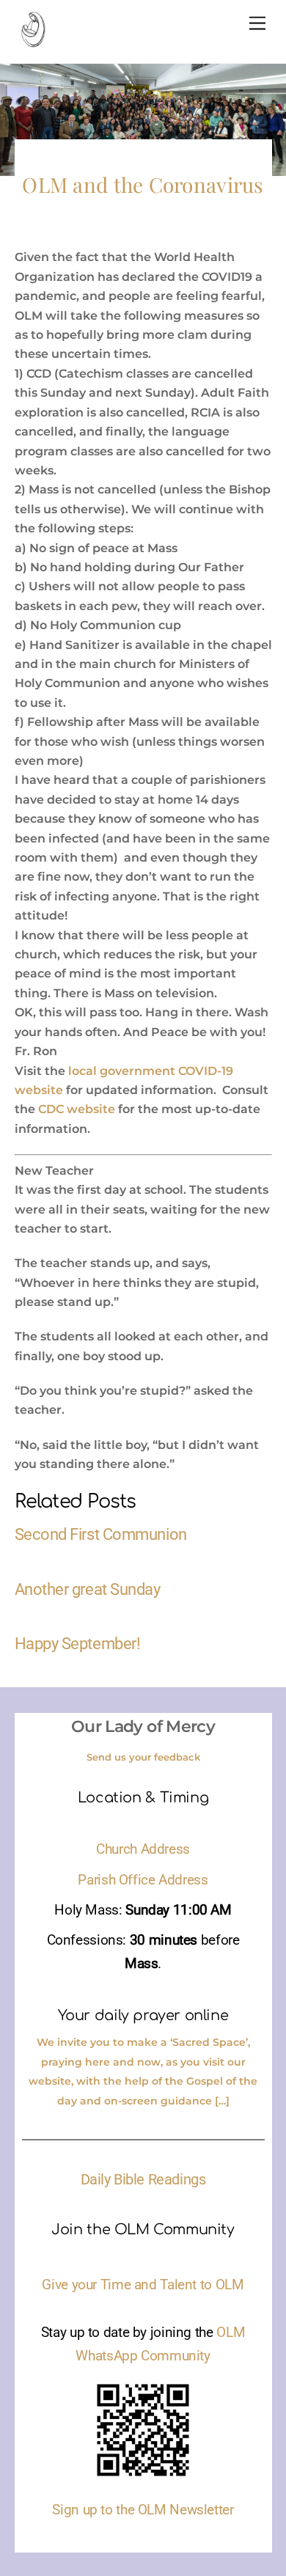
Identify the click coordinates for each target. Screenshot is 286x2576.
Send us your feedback (143, 1757)
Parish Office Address (143, 1880)
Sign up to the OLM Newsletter (143, 2510)
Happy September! (78, 1643)
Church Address (143, 1849)
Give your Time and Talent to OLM (143, 2285)
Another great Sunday (88, 1589)
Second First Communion (101, 1534)
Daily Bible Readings (143, 2179)
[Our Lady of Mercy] (33, 41)
